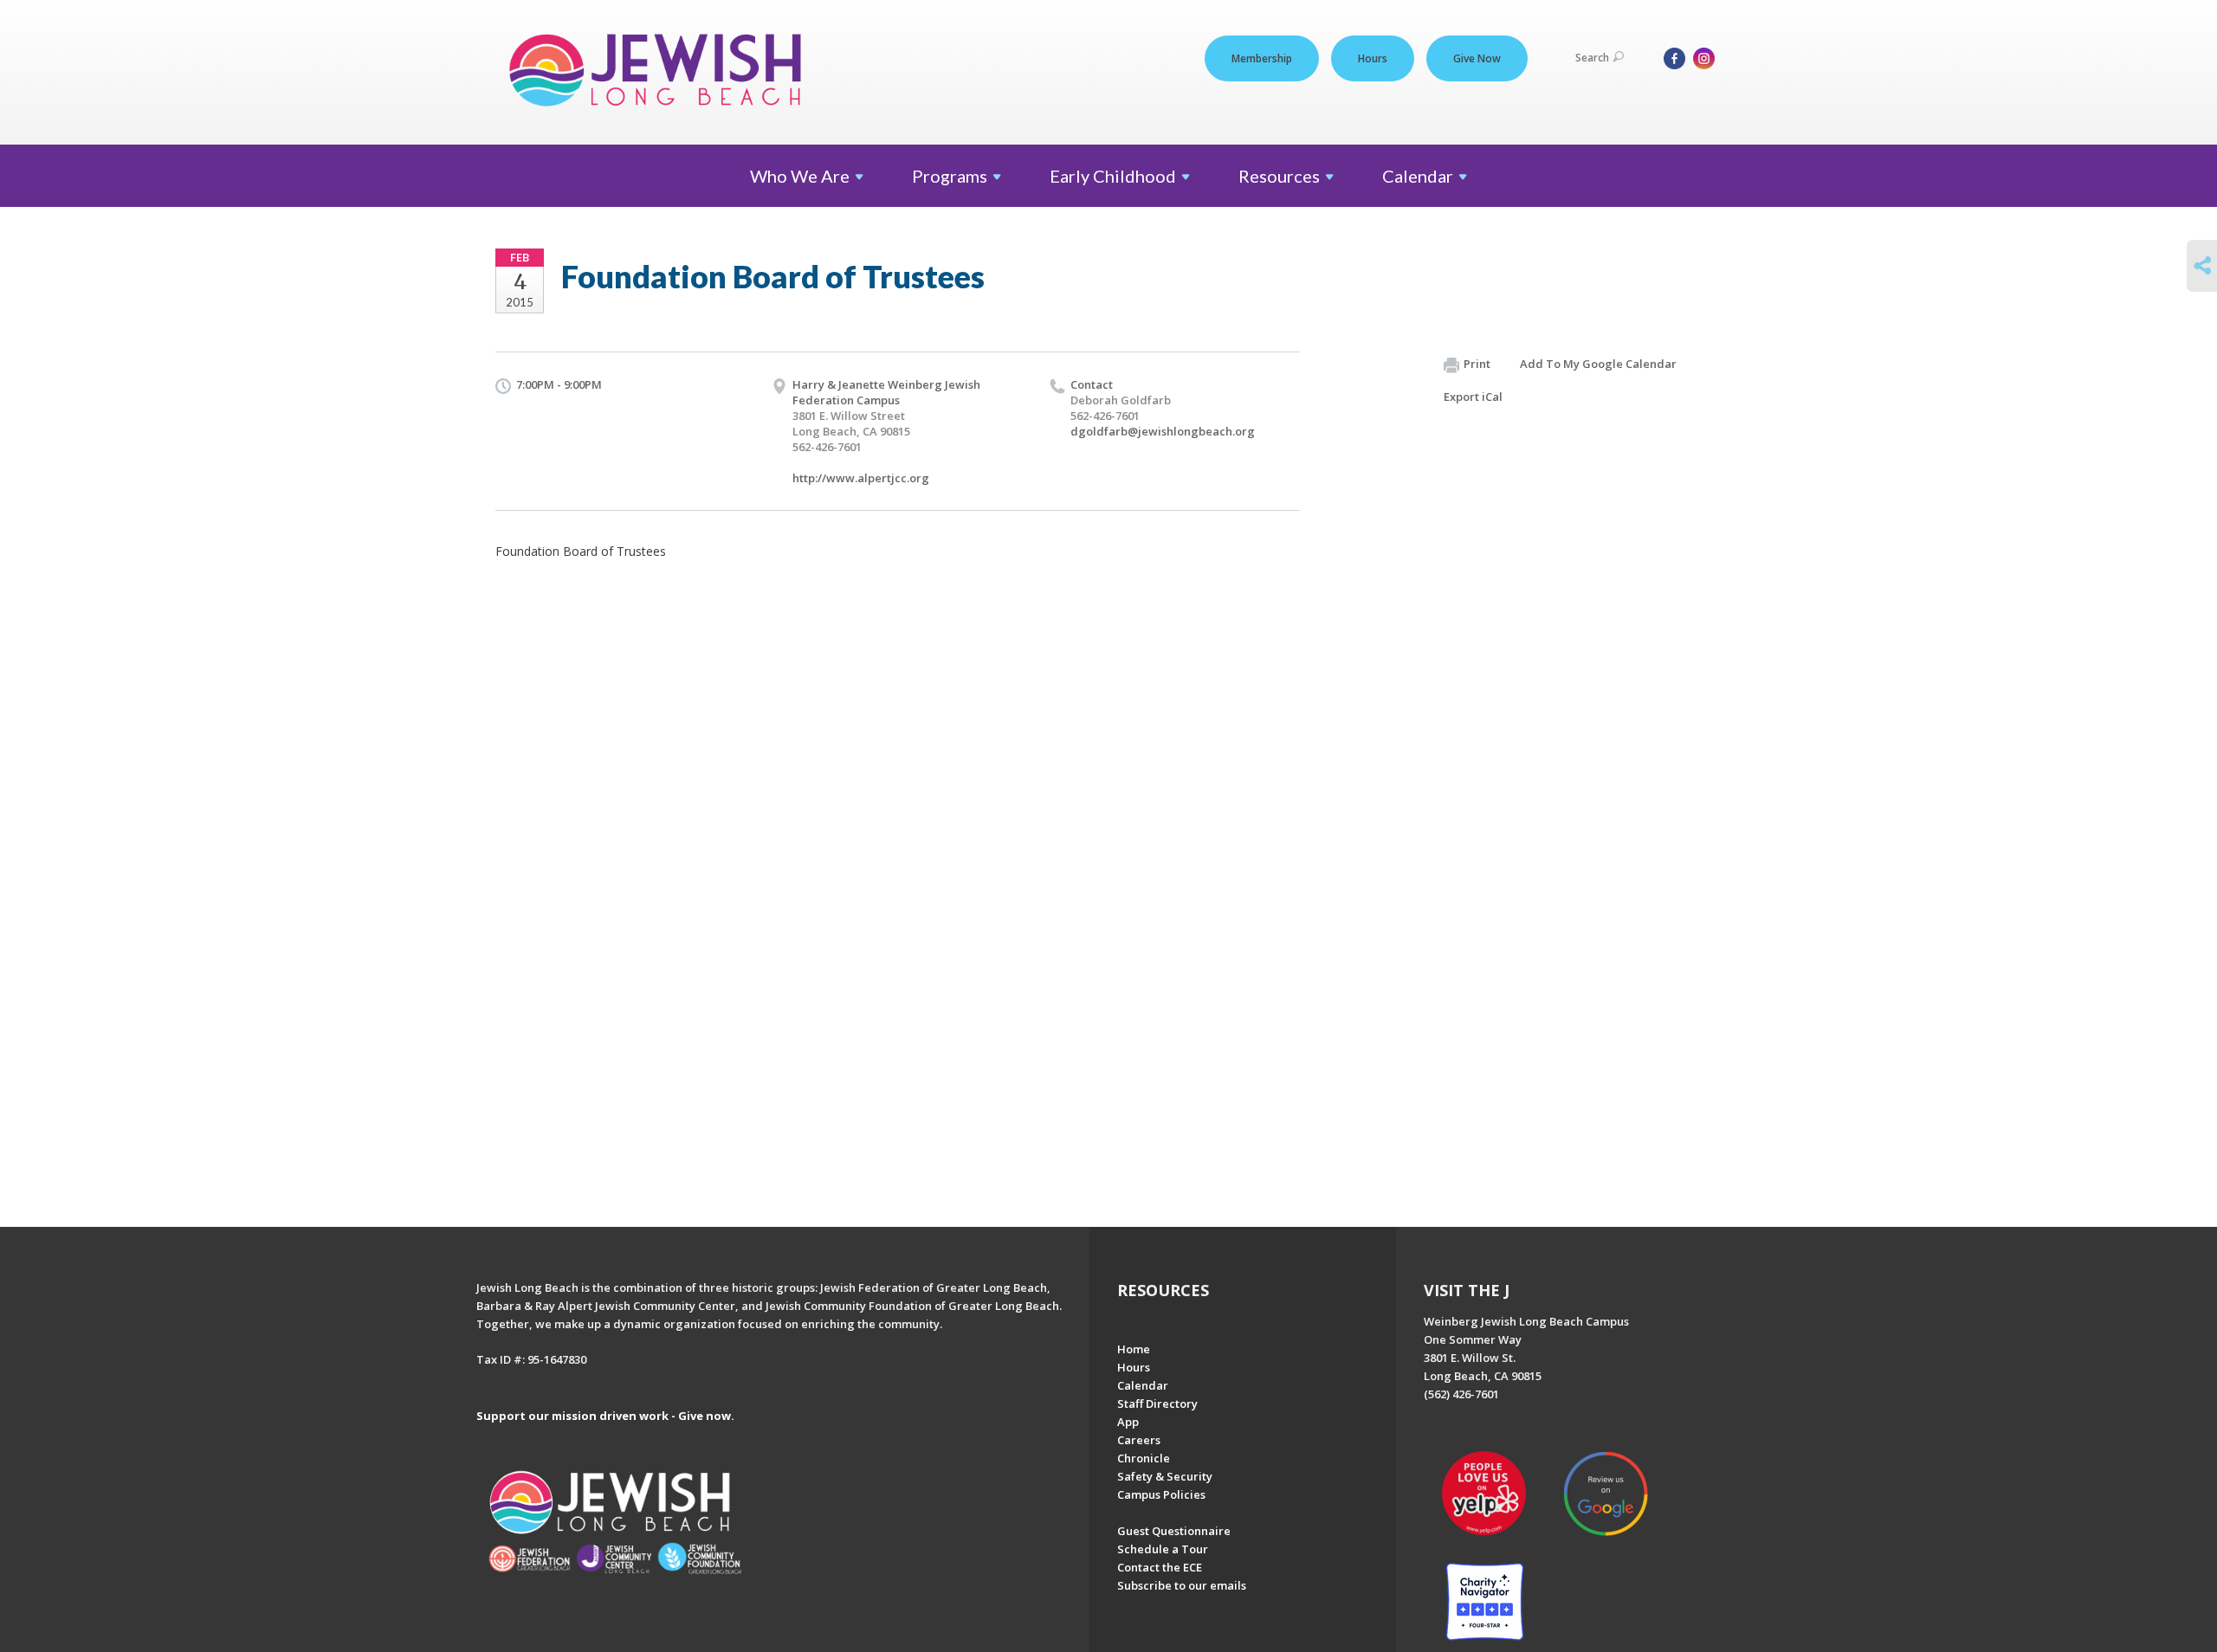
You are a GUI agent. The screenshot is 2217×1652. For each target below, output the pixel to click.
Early (1113, 176)
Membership (1262, 58)
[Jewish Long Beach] (660, 71)
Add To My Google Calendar (1598, 364)
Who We (800, 176)
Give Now (1477, 58)
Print (1477, 364)
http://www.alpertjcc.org (861, 478)
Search (1592, 58)
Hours (1373, 58)
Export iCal (1473, 397)
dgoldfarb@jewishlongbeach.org (1163, 431)
